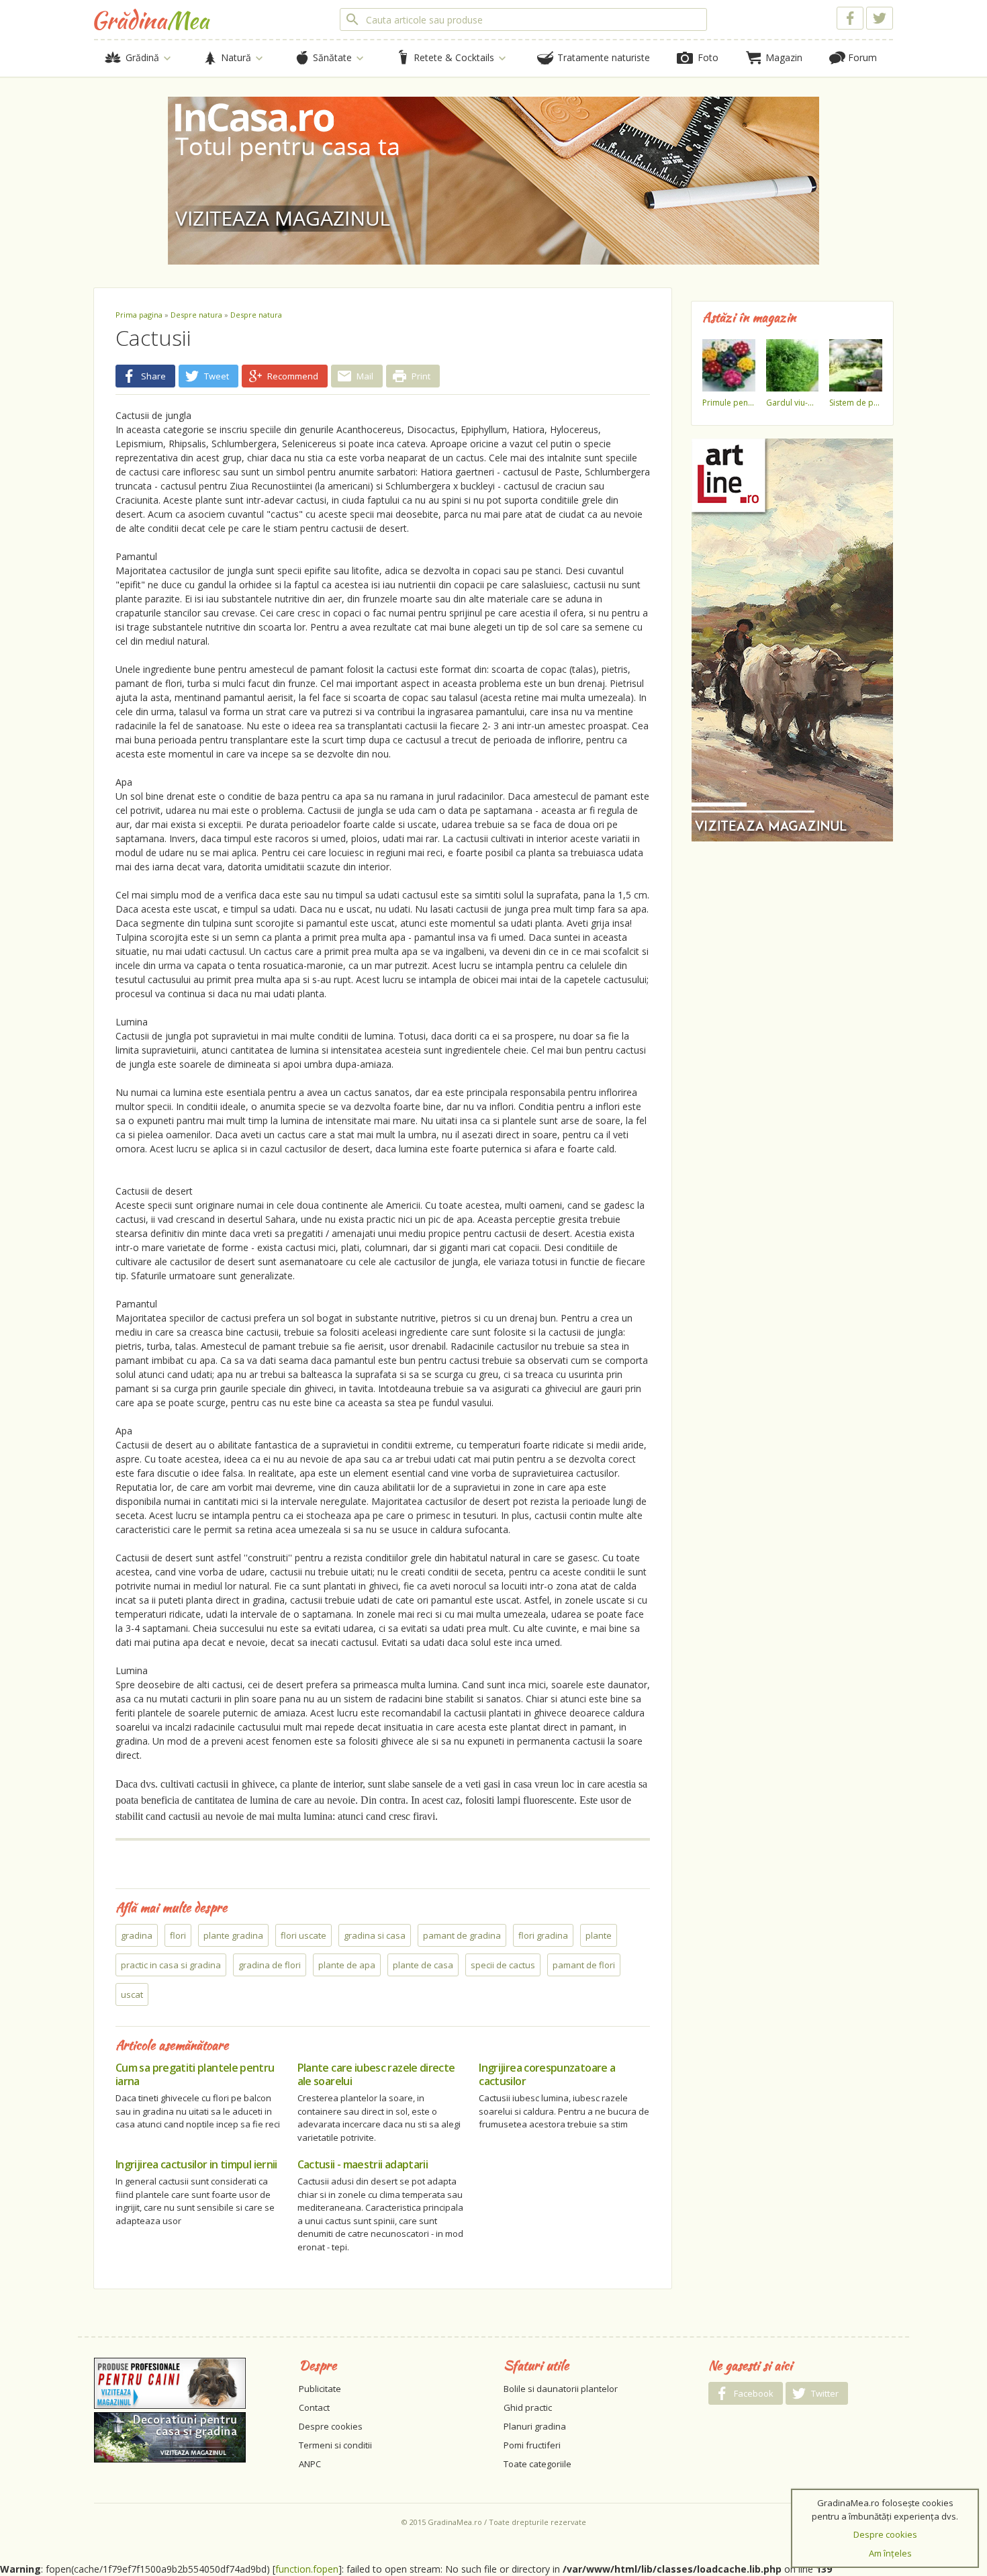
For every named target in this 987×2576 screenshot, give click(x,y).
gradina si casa (375, 1935)
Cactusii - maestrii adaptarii (363, 2164)
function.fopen (307, 2569)
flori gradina (543, 1935)
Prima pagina (139, 315)
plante (599, 1935)
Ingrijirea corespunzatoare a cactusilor (547, 2074)
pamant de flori (584, 1965)
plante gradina (233, 1935)
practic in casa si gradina (171, 1965)
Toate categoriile (537, 2464)
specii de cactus (503, 1965)
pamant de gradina (462, 1935)
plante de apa (347, 1965)
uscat (132, 1994)
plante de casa (423, 1965)
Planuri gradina (535, 2426)
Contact (314, 2407)
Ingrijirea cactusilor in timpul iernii (196, 2164)
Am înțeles (890, 2553)
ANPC (310, 2464)
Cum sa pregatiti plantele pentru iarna (195, 2074)
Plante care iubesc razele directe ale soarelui (376, 2074)
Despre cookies (331, 2426)
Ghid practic (528, 2407)
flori (178, 1935)
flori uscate (303, 1935)
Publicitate (320, 2389)
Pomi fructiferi (532, 2445)
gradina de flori (270, 1965)
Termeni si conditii (335, 2445)
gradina (137, 1935)
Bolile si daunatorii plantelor (561, 2389)
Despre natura (196, 315)
